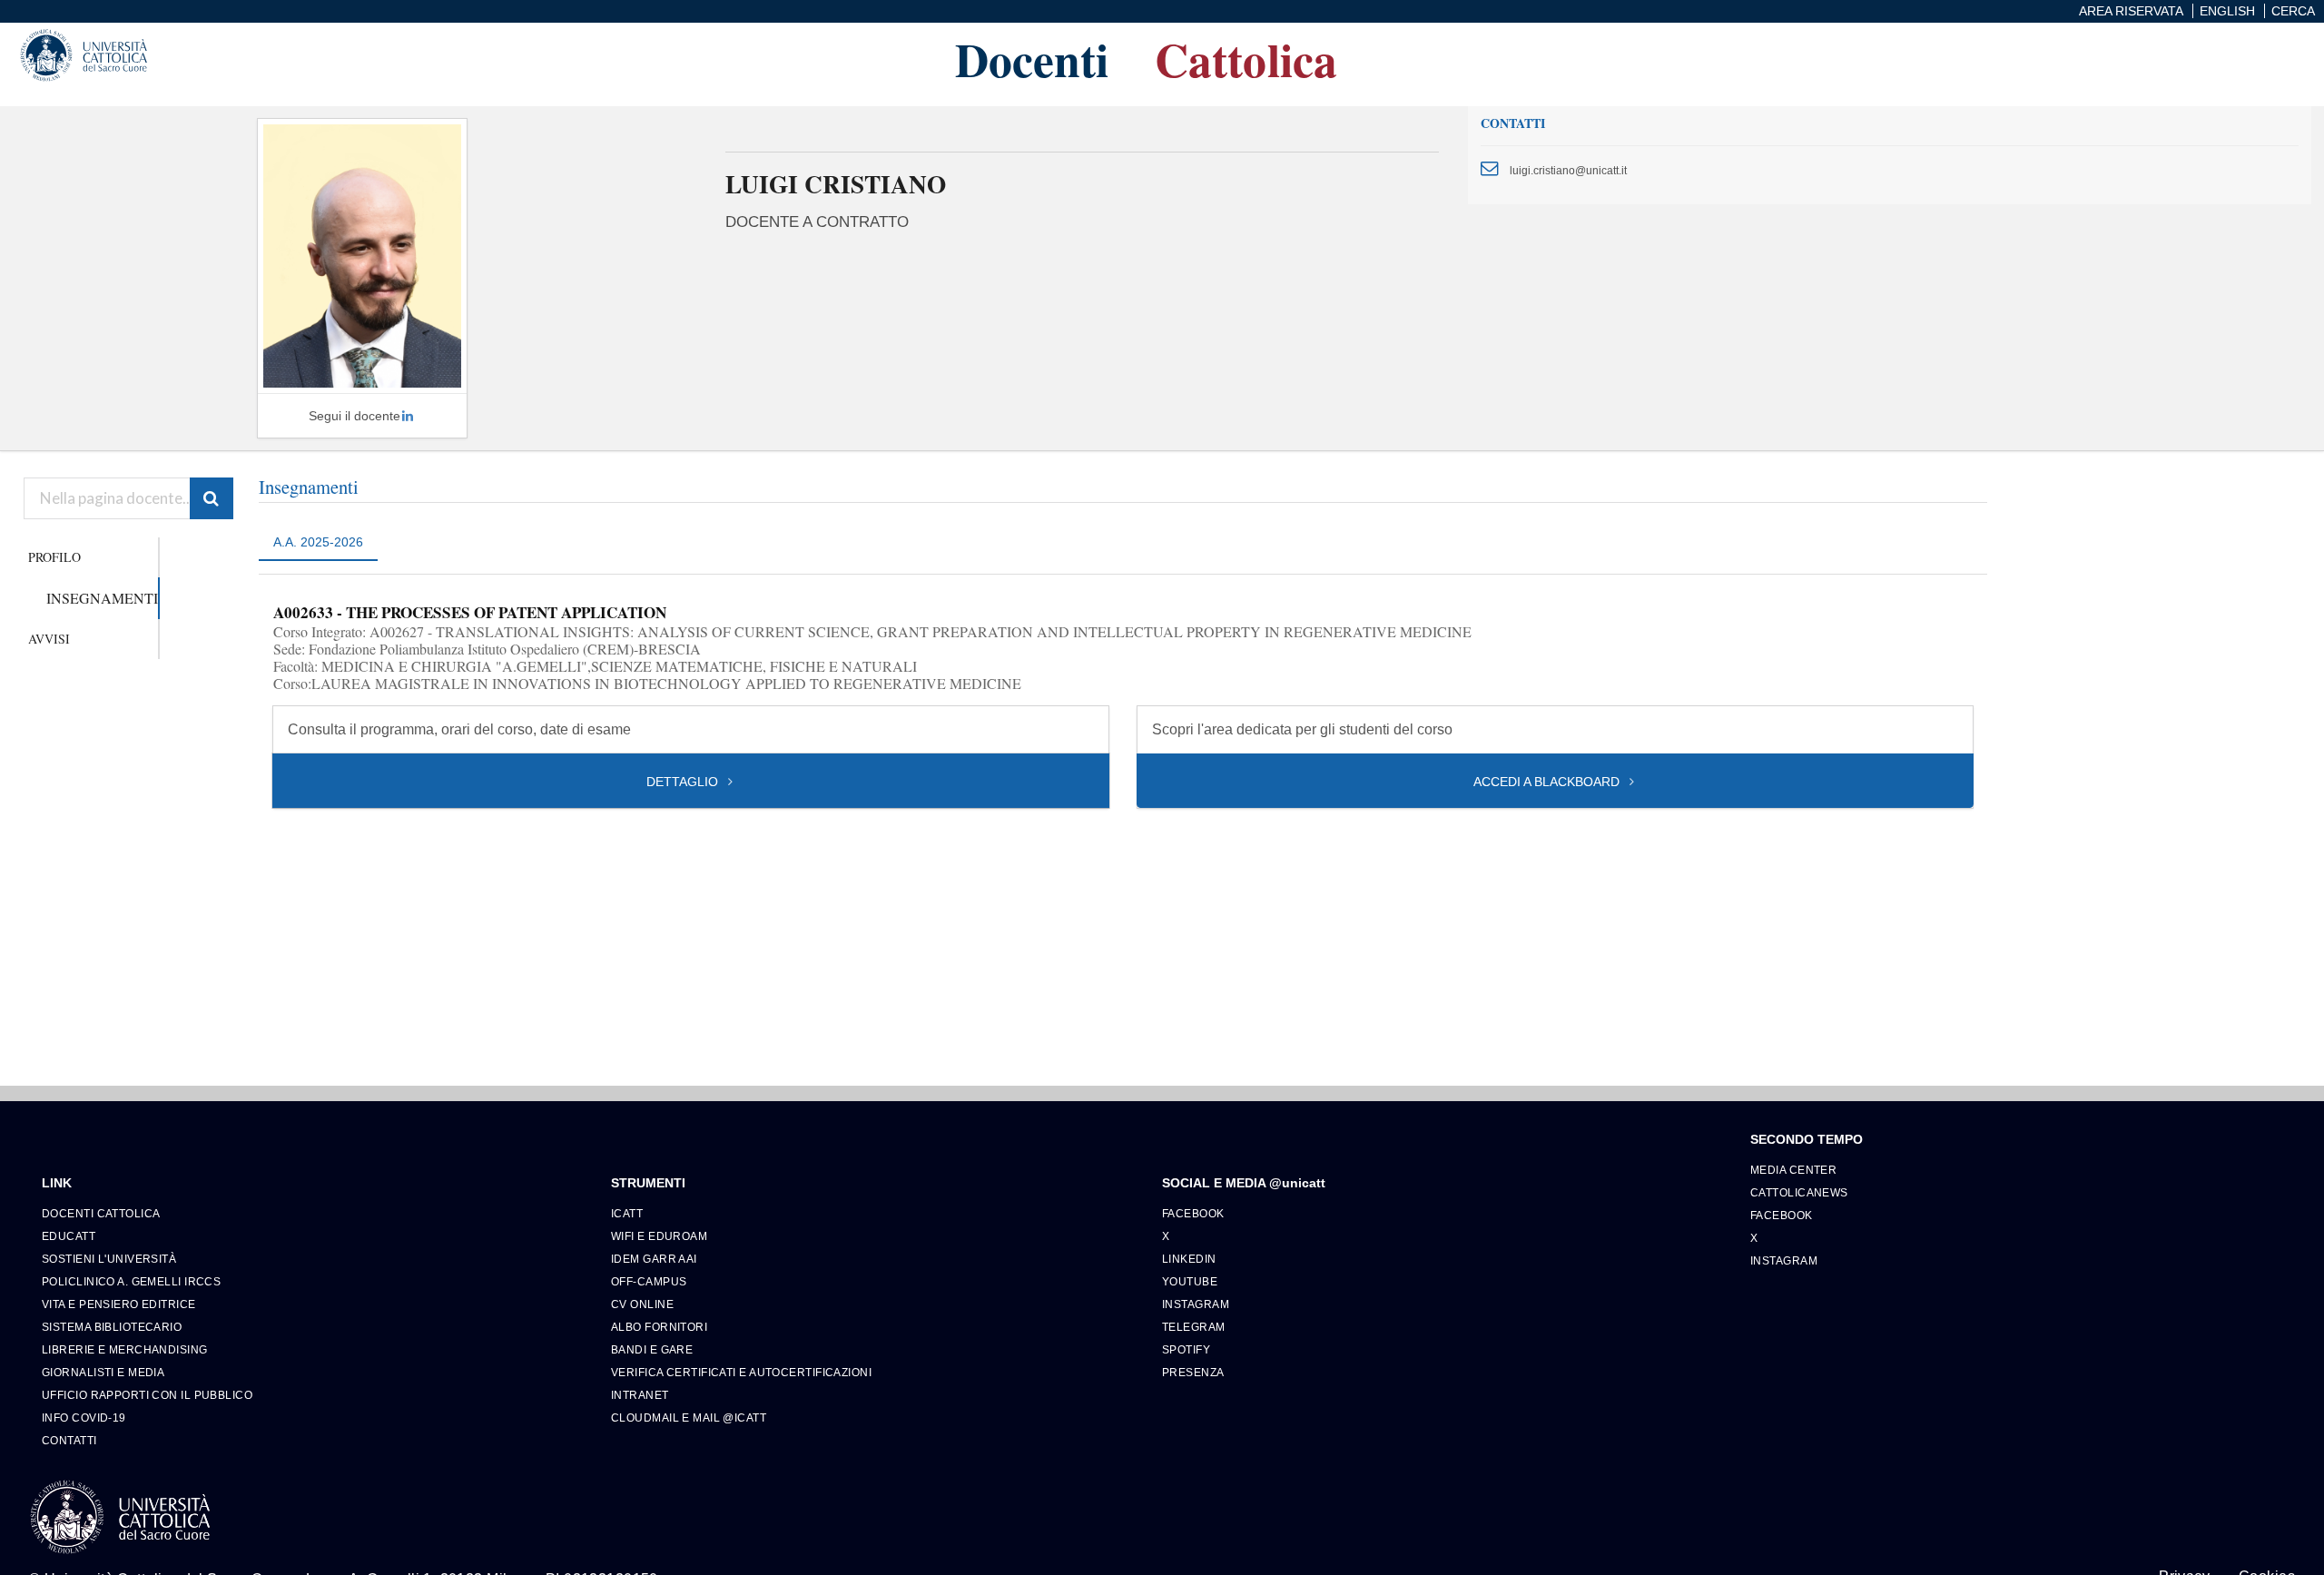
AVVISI (49, 639)
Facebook (1193, 1213)
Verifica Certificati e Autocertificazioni (741, 1372)
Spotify (1186, 1349)
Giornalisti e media (103, 1372)
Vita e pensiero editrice (119, 1304)
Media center (1793, 1170)
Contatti (69, 1440)
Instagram (1196, 1304)
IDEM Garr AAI (654, 1259)
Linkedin (1189, 1259)
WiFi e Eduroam (659, 1236)
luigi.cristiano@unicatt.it (1568, 170)
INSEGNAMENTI (102, 598)
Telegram (1194, 1327)
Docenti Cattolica (101, 1213)
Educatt (69, 1236)
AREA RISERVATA (2131, 11)
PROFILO (54, 557)
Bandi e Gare (652, 1349)
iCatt (627, 1213)
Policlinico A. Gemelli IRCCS (131, 1281)
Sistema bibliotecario (112, 1327)
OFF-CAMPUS (649, 1281)
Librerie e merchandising (125, 1349)
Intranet (640, 1395)
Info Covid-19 (84, 1417)
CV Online (642, 1304)
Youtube (1190, 1281)
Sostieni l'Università (109, 1259)
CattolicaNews (1799, 1192)
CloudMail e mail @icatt (689, 1417)
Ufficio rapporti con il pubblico (147, 1395)
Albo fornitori (659, 1327)
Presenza (1193, 1372)
